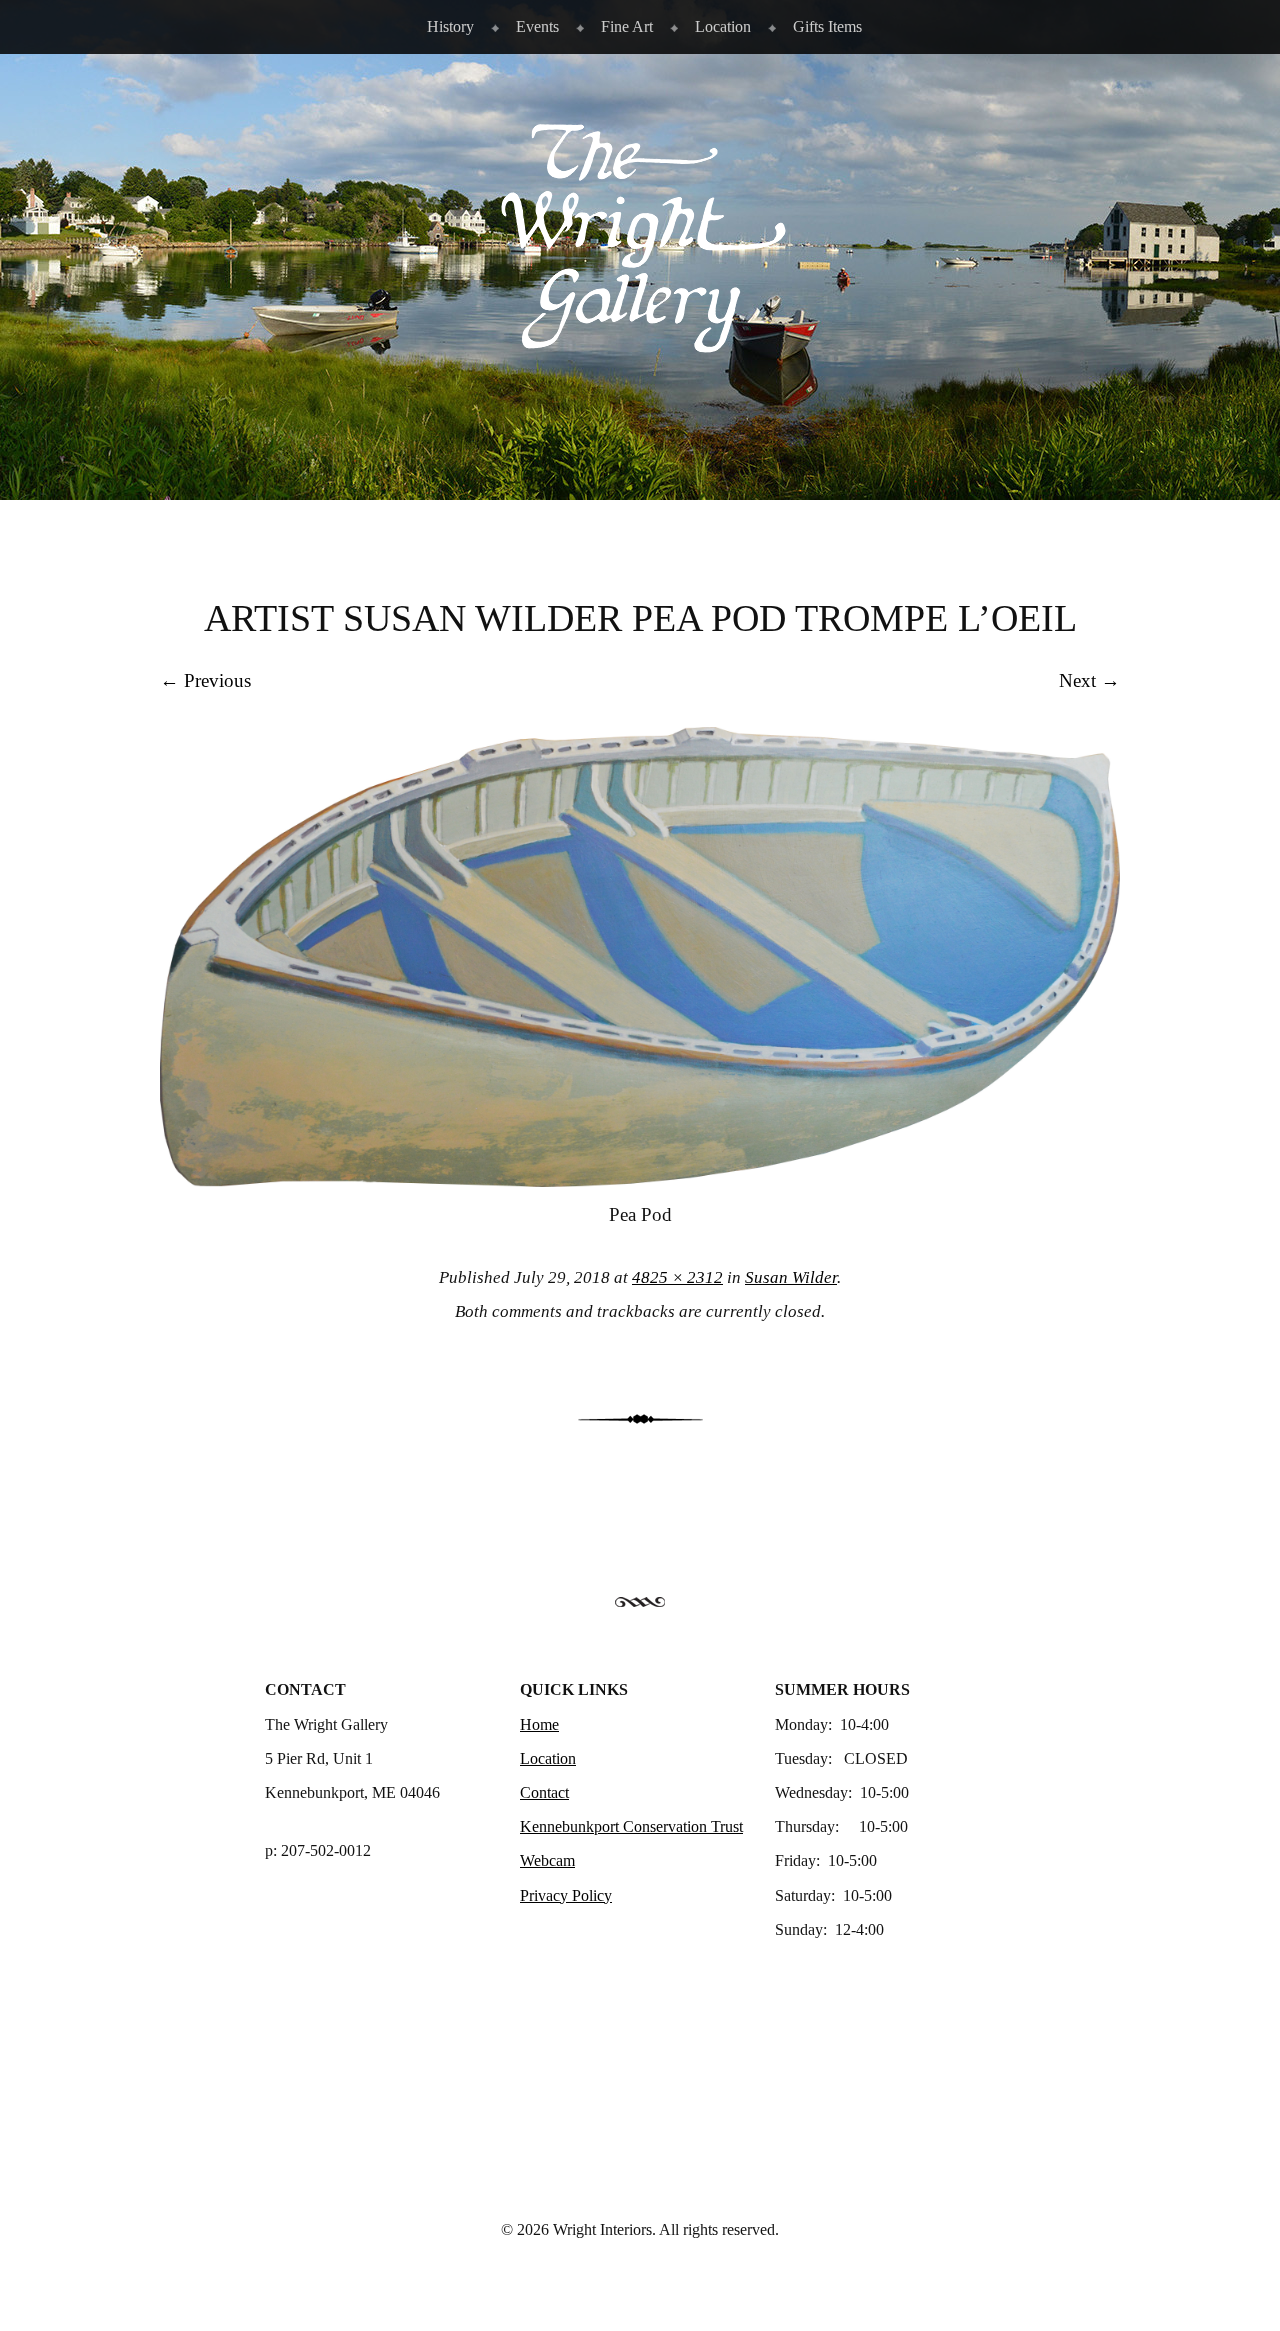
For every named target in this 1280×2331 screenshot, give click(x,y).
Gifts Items (827, 26)
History (450, 26)
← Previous (205, 680)
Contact (544, 1792)
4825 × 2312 (677, 1277)
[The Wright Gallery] (640, 343)
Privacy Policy (566, 1895)
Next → (1089, 680)
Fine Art (627, 26)
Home (539, 1724)
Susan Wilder (791, 1277)
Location (723, 26)
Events (537, 26)
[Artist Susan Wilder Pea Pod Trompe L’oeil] (640, 1180)
